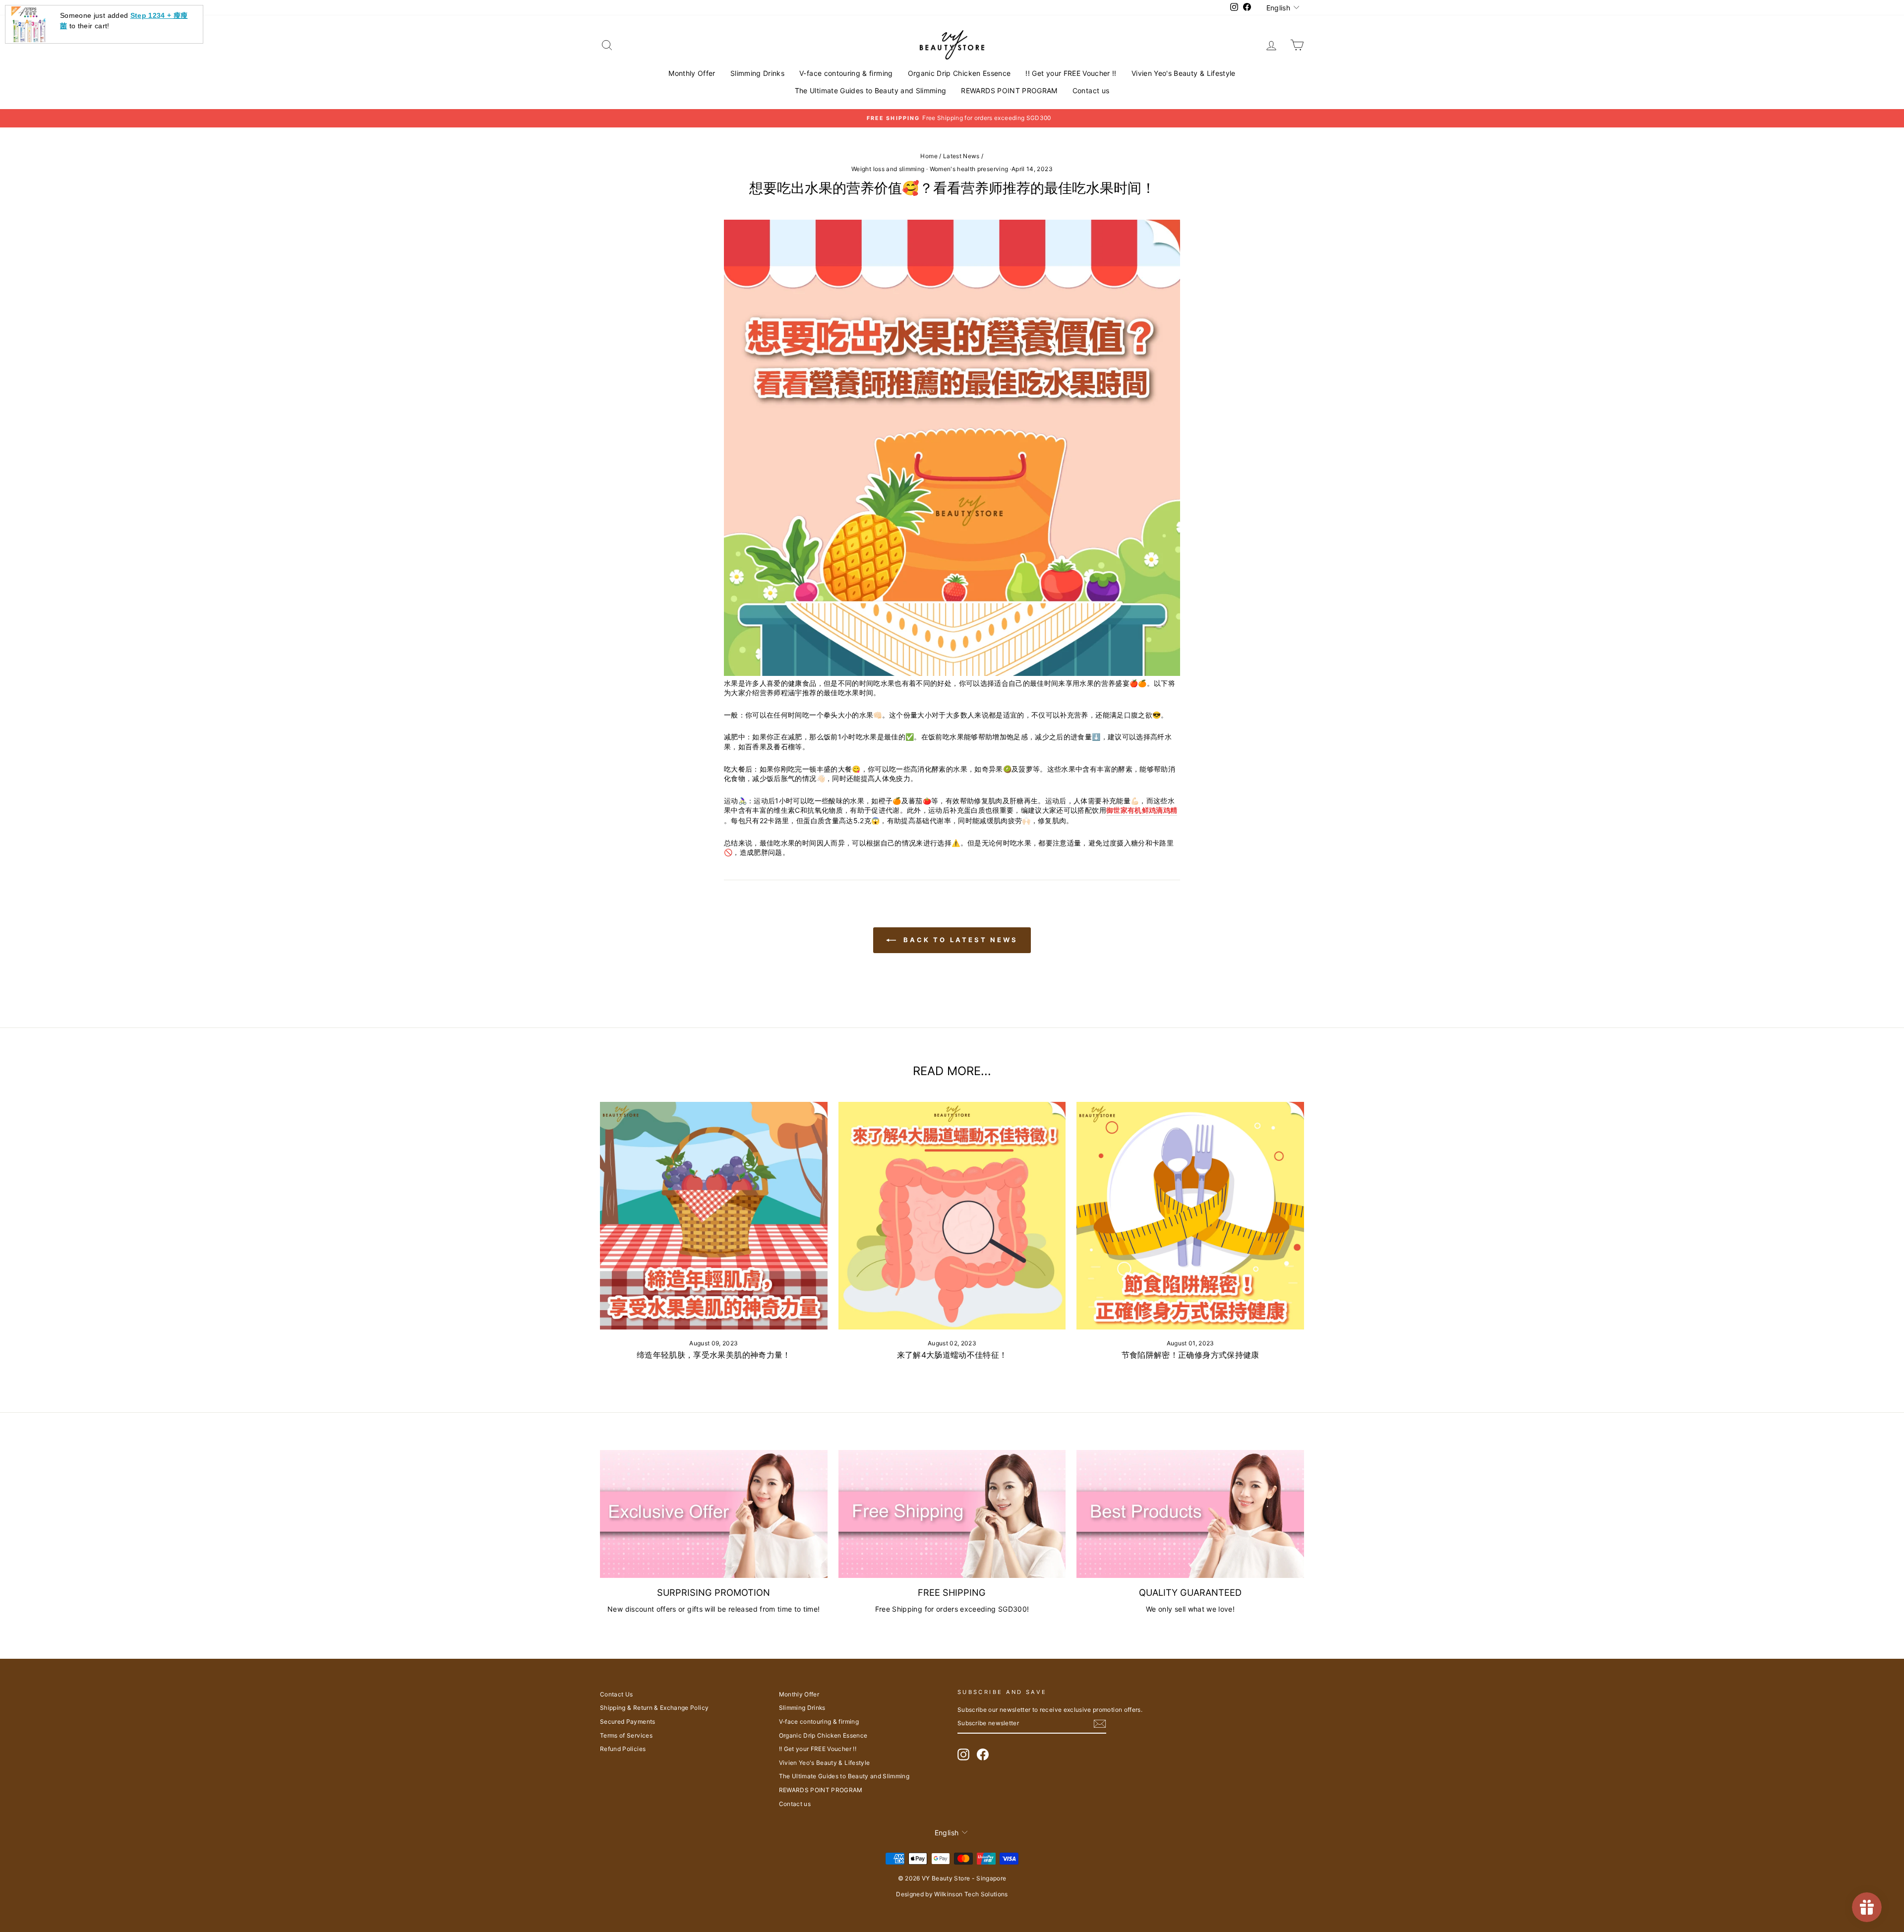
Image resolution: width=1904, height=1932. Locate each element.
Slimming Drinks (757, 73)
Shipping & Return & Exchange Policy (654, 1708)
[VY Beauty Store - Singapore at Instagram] (963, 1754)
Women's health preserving (969, 169)
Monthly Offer (692, 73)
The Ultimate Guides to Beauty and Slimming (871, 91)
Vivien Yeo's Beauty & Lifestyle (1184, 73)
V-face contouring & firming (846, 73)
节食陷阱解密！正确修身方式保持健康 (1190, 1355)
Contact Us (617, 1694)
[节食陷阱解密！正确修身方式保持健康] (1190, 1216)
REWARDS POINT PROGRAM (1009, 91)
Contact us (1091, 91)
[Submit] (1100, 1724)
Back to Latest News (959, 940)
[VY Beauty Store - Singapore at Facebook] (983, 1754)
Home (929, 156)
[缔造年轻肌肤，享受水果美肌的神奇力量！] (714, 1216)
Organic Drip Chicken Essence (959, 73)
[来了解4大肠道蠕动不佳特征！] (952, 1216)
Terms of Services (626, 1735)
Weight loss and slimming (888, 169)
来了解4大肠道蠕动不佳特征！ (952, 1355)
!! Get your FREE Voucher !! (1071, 73)
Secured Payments (628, 1721)
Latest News (961, 156)
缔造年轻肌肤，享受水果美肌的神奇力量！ (714, 1355)
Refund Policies (623, 1749)
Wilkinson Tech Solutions (971, 1894)
